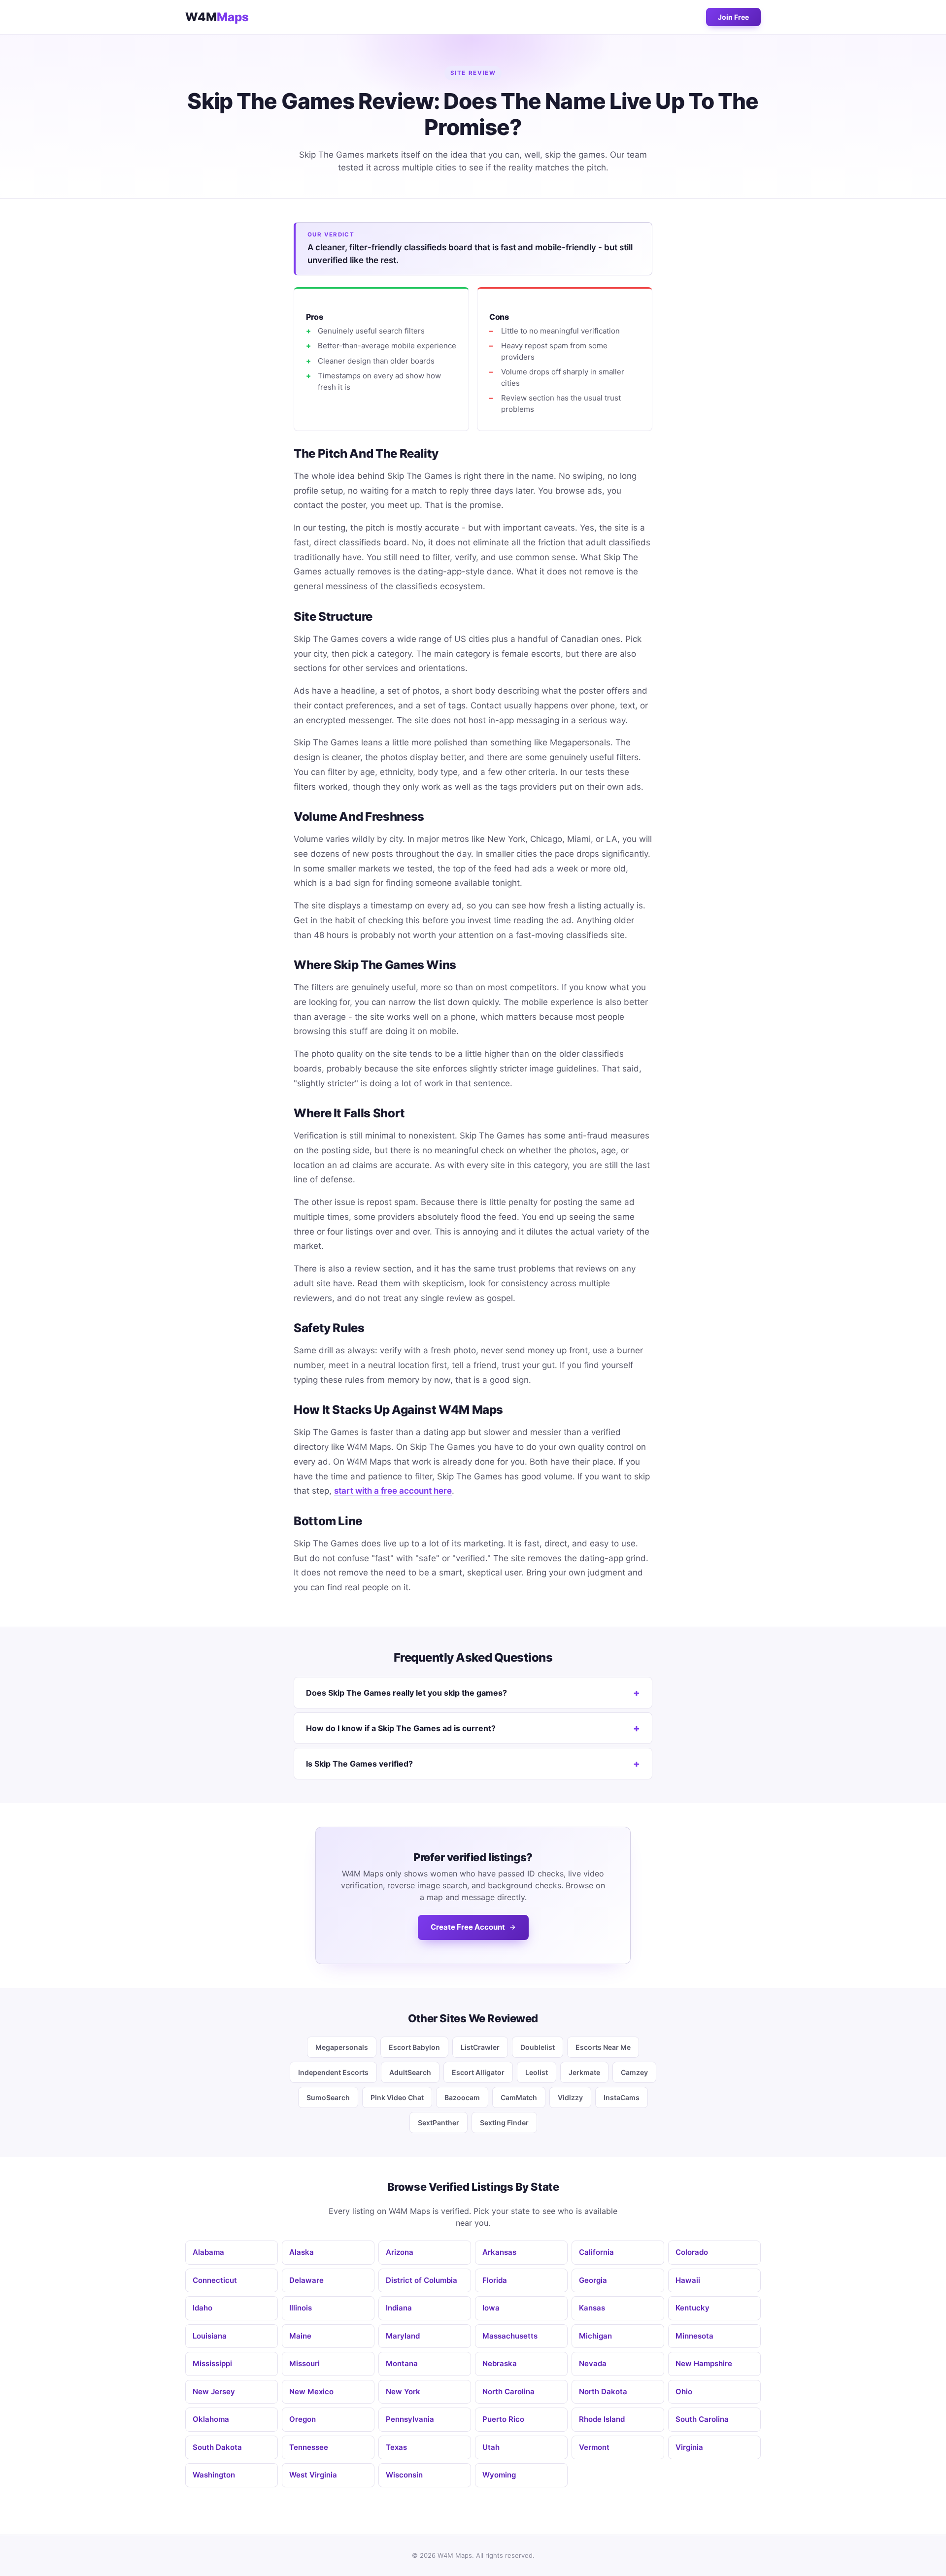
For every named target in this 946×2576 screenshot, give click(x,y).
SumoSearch (328, 2097)
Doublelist (538, 2047)
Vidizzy (570, 2097)
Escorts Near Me (603, 2047)
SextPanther (439, 2123)
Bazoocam (462, 2097)
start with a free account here (393, 1491)
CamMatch (519, 2097)
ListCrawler (480, 2047)
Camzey (634, 2072)
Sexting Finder (504, 2123)
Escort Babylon (414, 2047)
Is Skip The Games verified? (359, 1764)
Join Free (733, 17)
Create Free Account (468, 1927)
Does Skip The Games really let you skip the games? (406, 1693)
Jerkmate (584, 2072)
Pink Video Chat (397, 2097)
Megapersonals (342, 2047)
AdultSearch (410, 2072)
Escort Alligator (478, 2072)
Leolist (537, 2072)
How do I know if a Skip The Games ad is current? (401, 1728)
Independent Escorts (333, 2072)
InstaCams (622, 2097)
